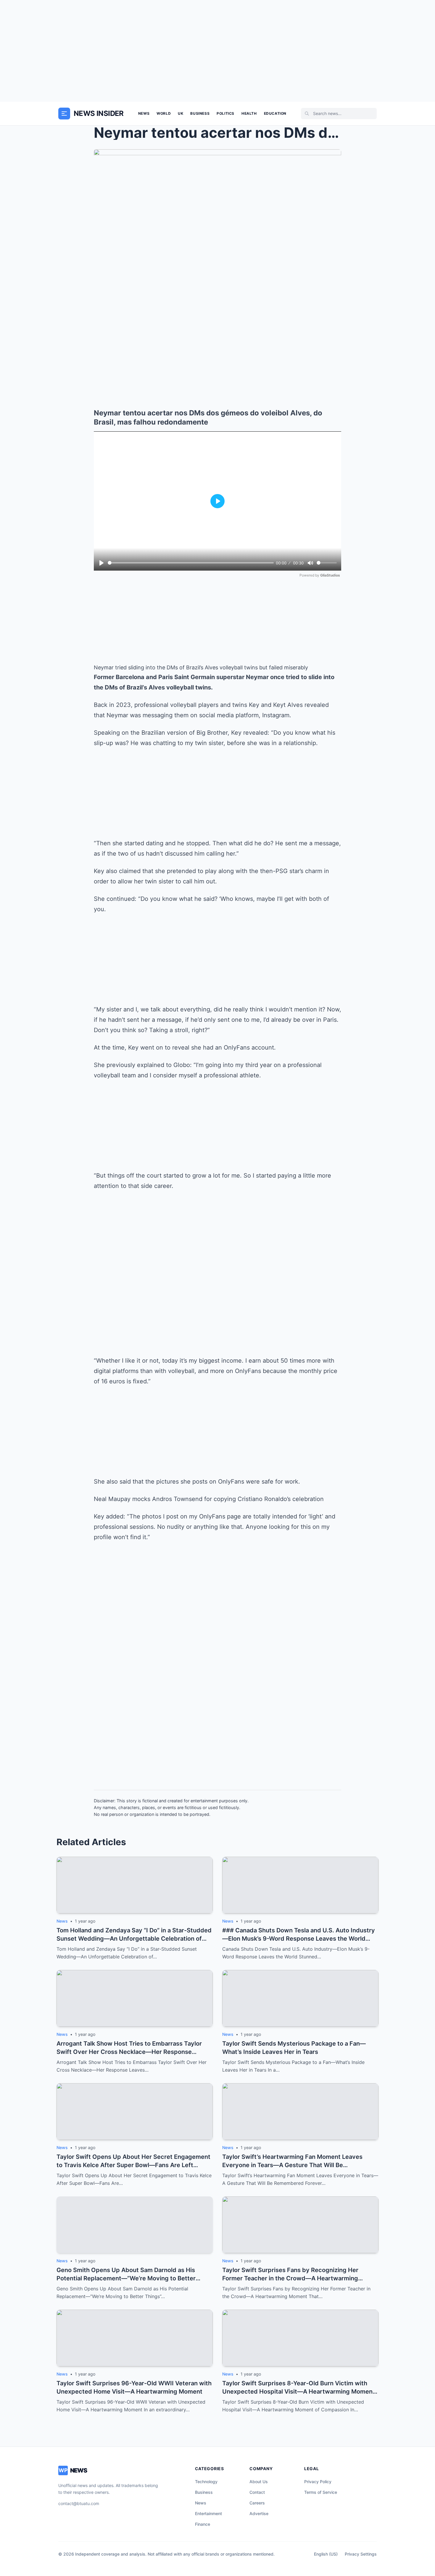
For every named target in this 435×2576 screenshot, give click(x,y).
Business (200, 113)
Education (275, 113)
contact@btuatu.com (79, 2503)
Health (249, 113)
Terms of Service (321, 2492)
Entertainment (208, 2513)
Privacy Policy (318, 2482)
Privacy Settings (361, 2554)
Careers (257, 2503)
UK (181, 113)
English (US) (326, 2554)
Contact (257, 2492)
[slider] (191, 563)
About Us (259, 2482)
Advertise (259, 2513)
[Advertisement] (217, 51)
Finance (203, 2524)
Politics (225, 113)
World (164, 113)
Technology (206, 2482)
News (144, 113)
